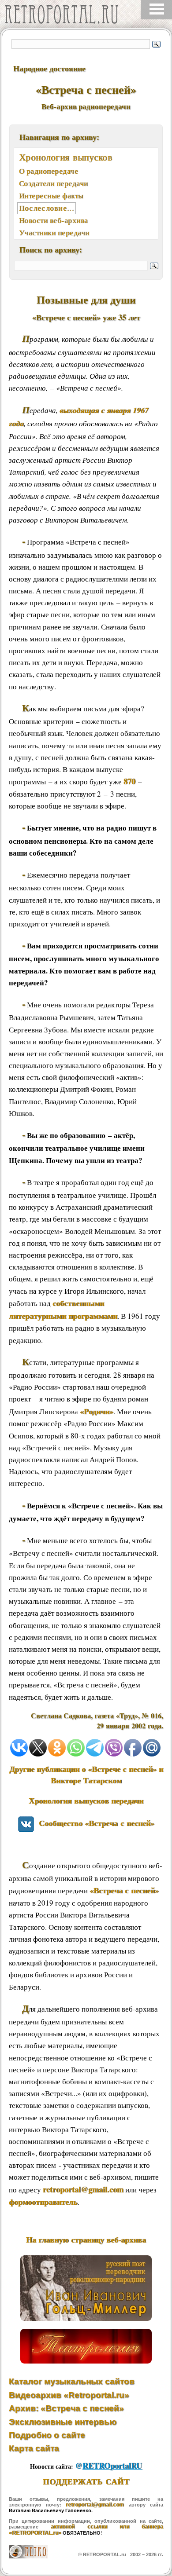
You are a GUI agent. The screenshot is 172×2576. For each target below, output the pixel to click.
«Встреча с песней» (124, 1890)
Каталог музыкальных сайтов (72, 2381)
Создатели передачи (54, 183)
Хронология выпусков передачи (86, 1800)
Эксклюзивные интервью (63, 2422)
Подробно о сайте (47, 2435)
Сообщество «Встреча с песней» (94, 1823)
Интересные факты (51, 196)
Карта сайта (34, 2448)
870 (129, 781)
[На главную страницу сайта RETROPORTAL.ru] (64, 16)
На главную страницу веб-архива (86, 2239)
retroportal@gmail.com (83, 2189)
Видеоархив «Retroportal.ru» (69, 2395)
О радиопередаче (49, 171)
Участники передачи (54, 232)
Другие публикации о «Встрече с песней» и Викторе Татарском (86, 1775)
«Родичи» (97, 1411)
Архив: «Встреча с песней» (66, 2408)
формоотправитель (43, 2202)
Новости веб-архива (54, 220)
